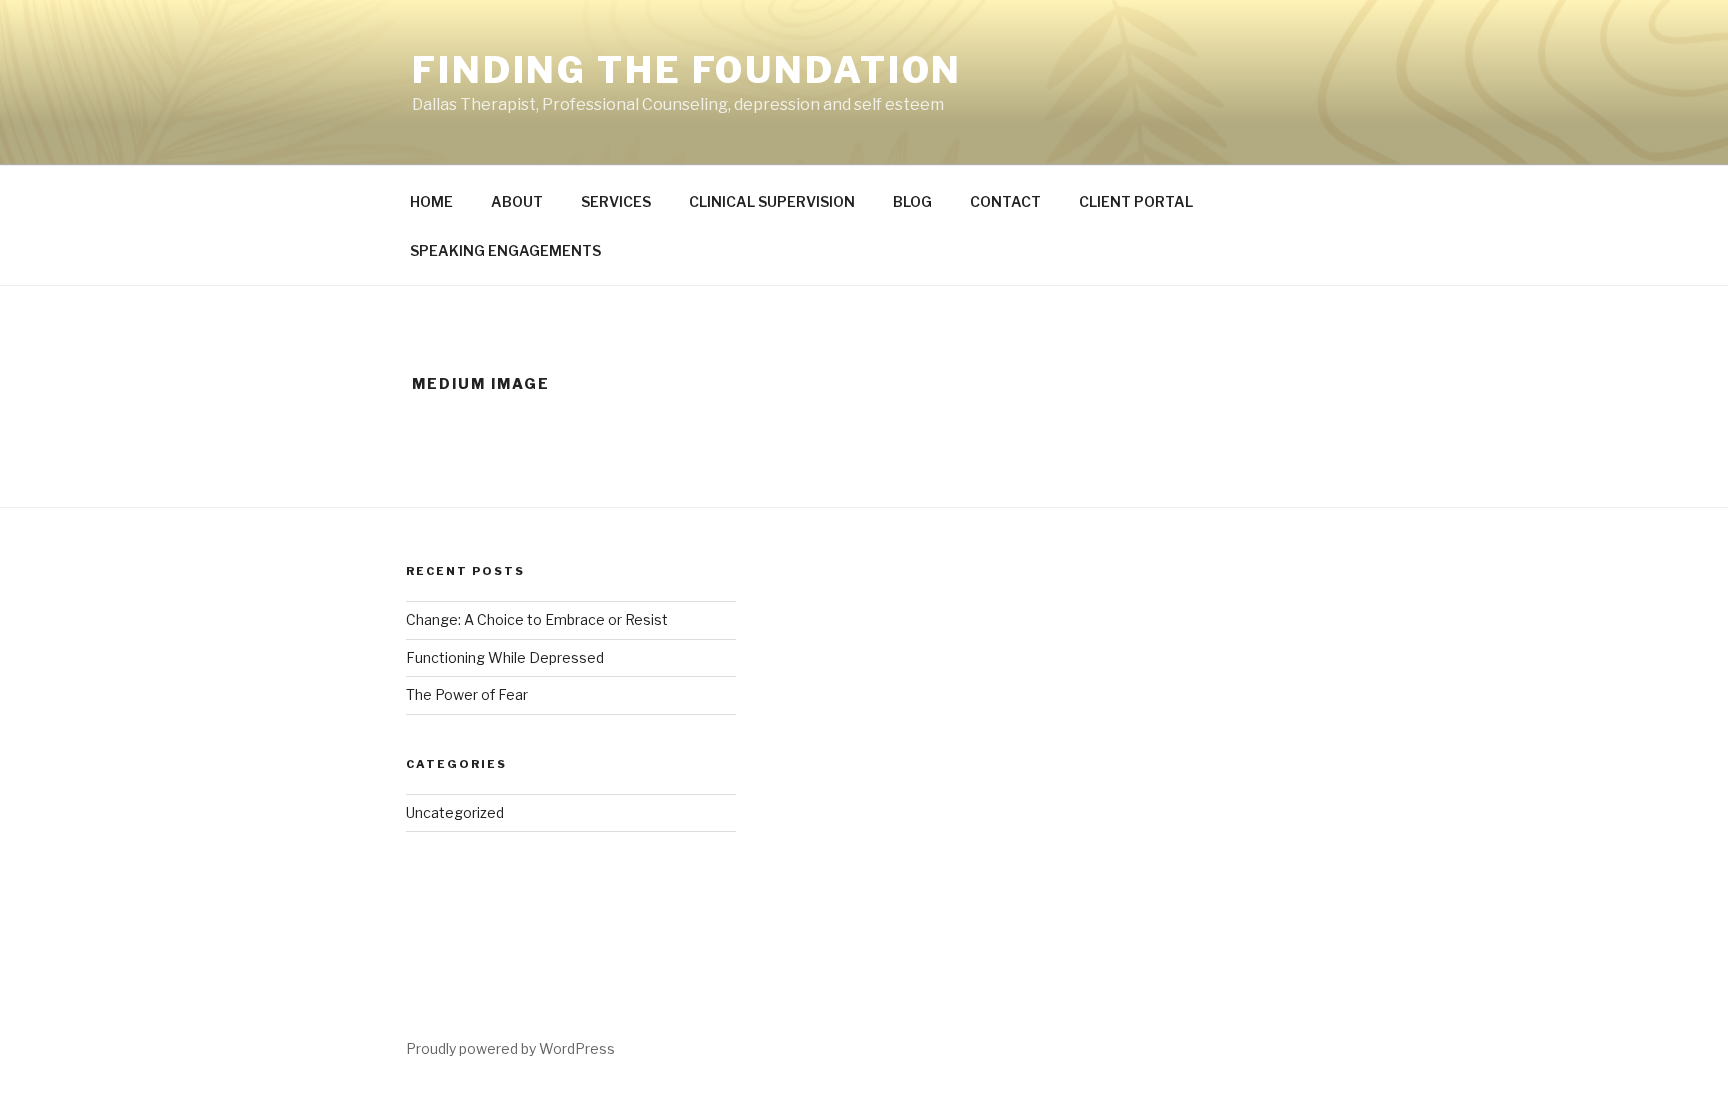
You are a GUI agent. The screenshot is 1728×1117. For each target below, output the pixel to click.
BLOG (912, 201)
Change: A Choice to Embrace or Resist (537, 619)
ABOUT (517, 201)
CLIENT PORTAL (1136, 201)
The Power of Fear (467, 694)
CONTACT (1005, 201)
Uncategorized (455, 812)
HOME (431, 201)
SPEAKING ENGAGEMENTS (505, 250)
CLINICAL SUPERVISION (772, 201)
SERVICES (616, 201)
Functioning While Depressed (505, 657)
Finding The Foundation (687, 70)
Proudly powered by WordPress (510, 1048)
